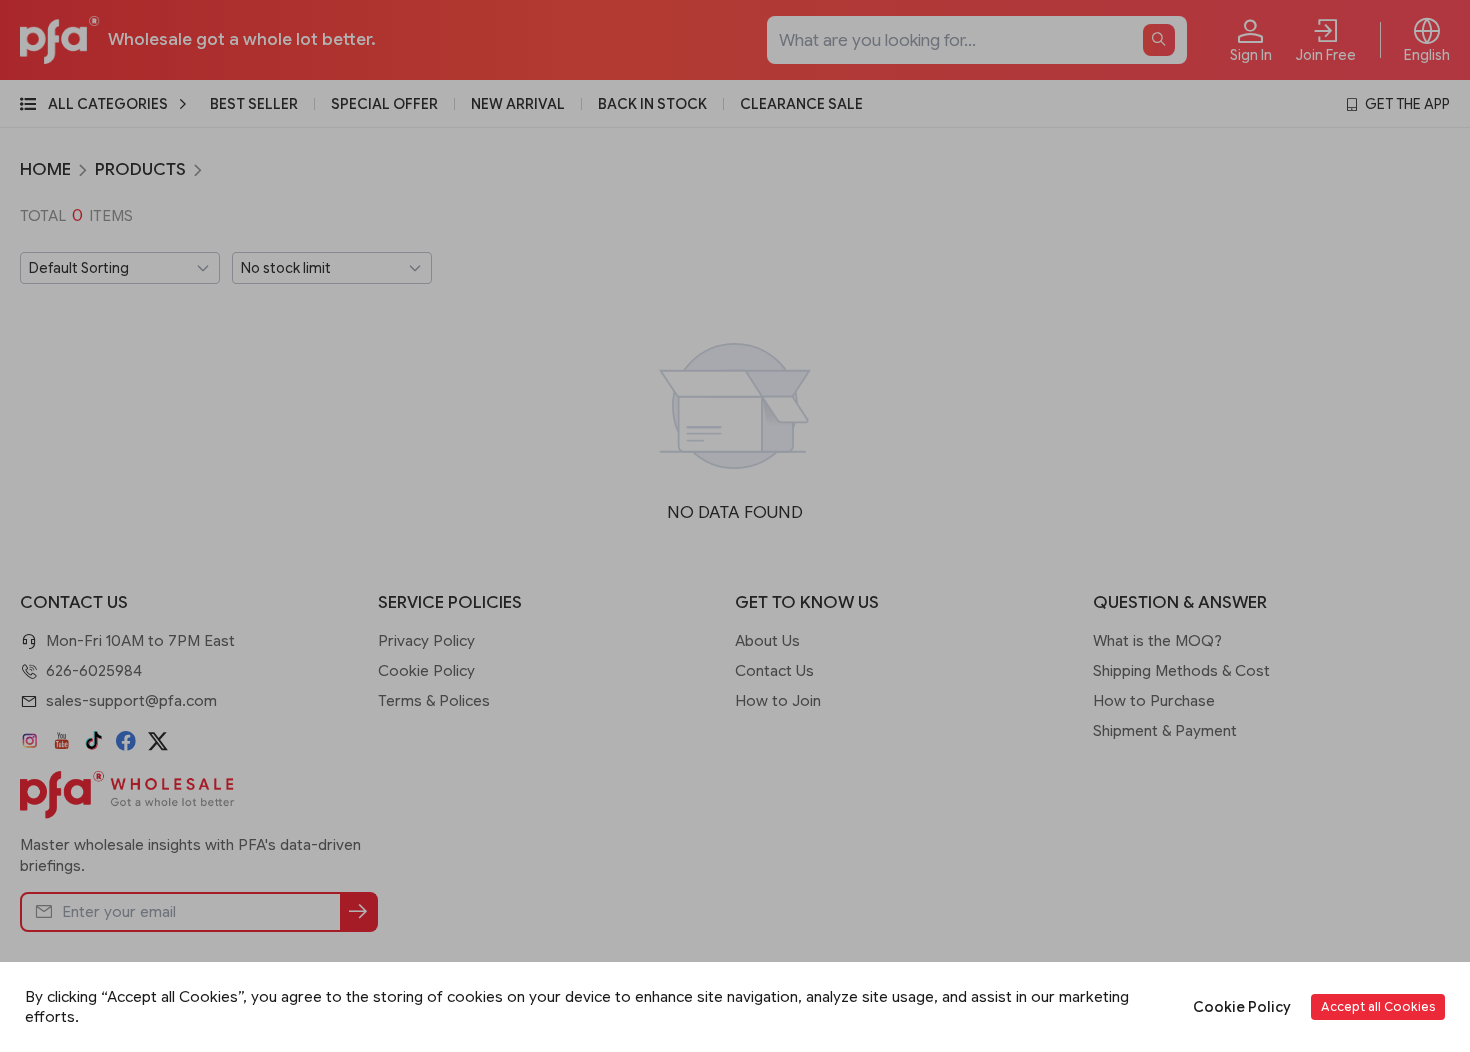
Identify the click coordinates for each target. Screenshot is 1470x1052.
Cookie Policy (1242, 1007)
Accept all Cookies (1378, 1006)
